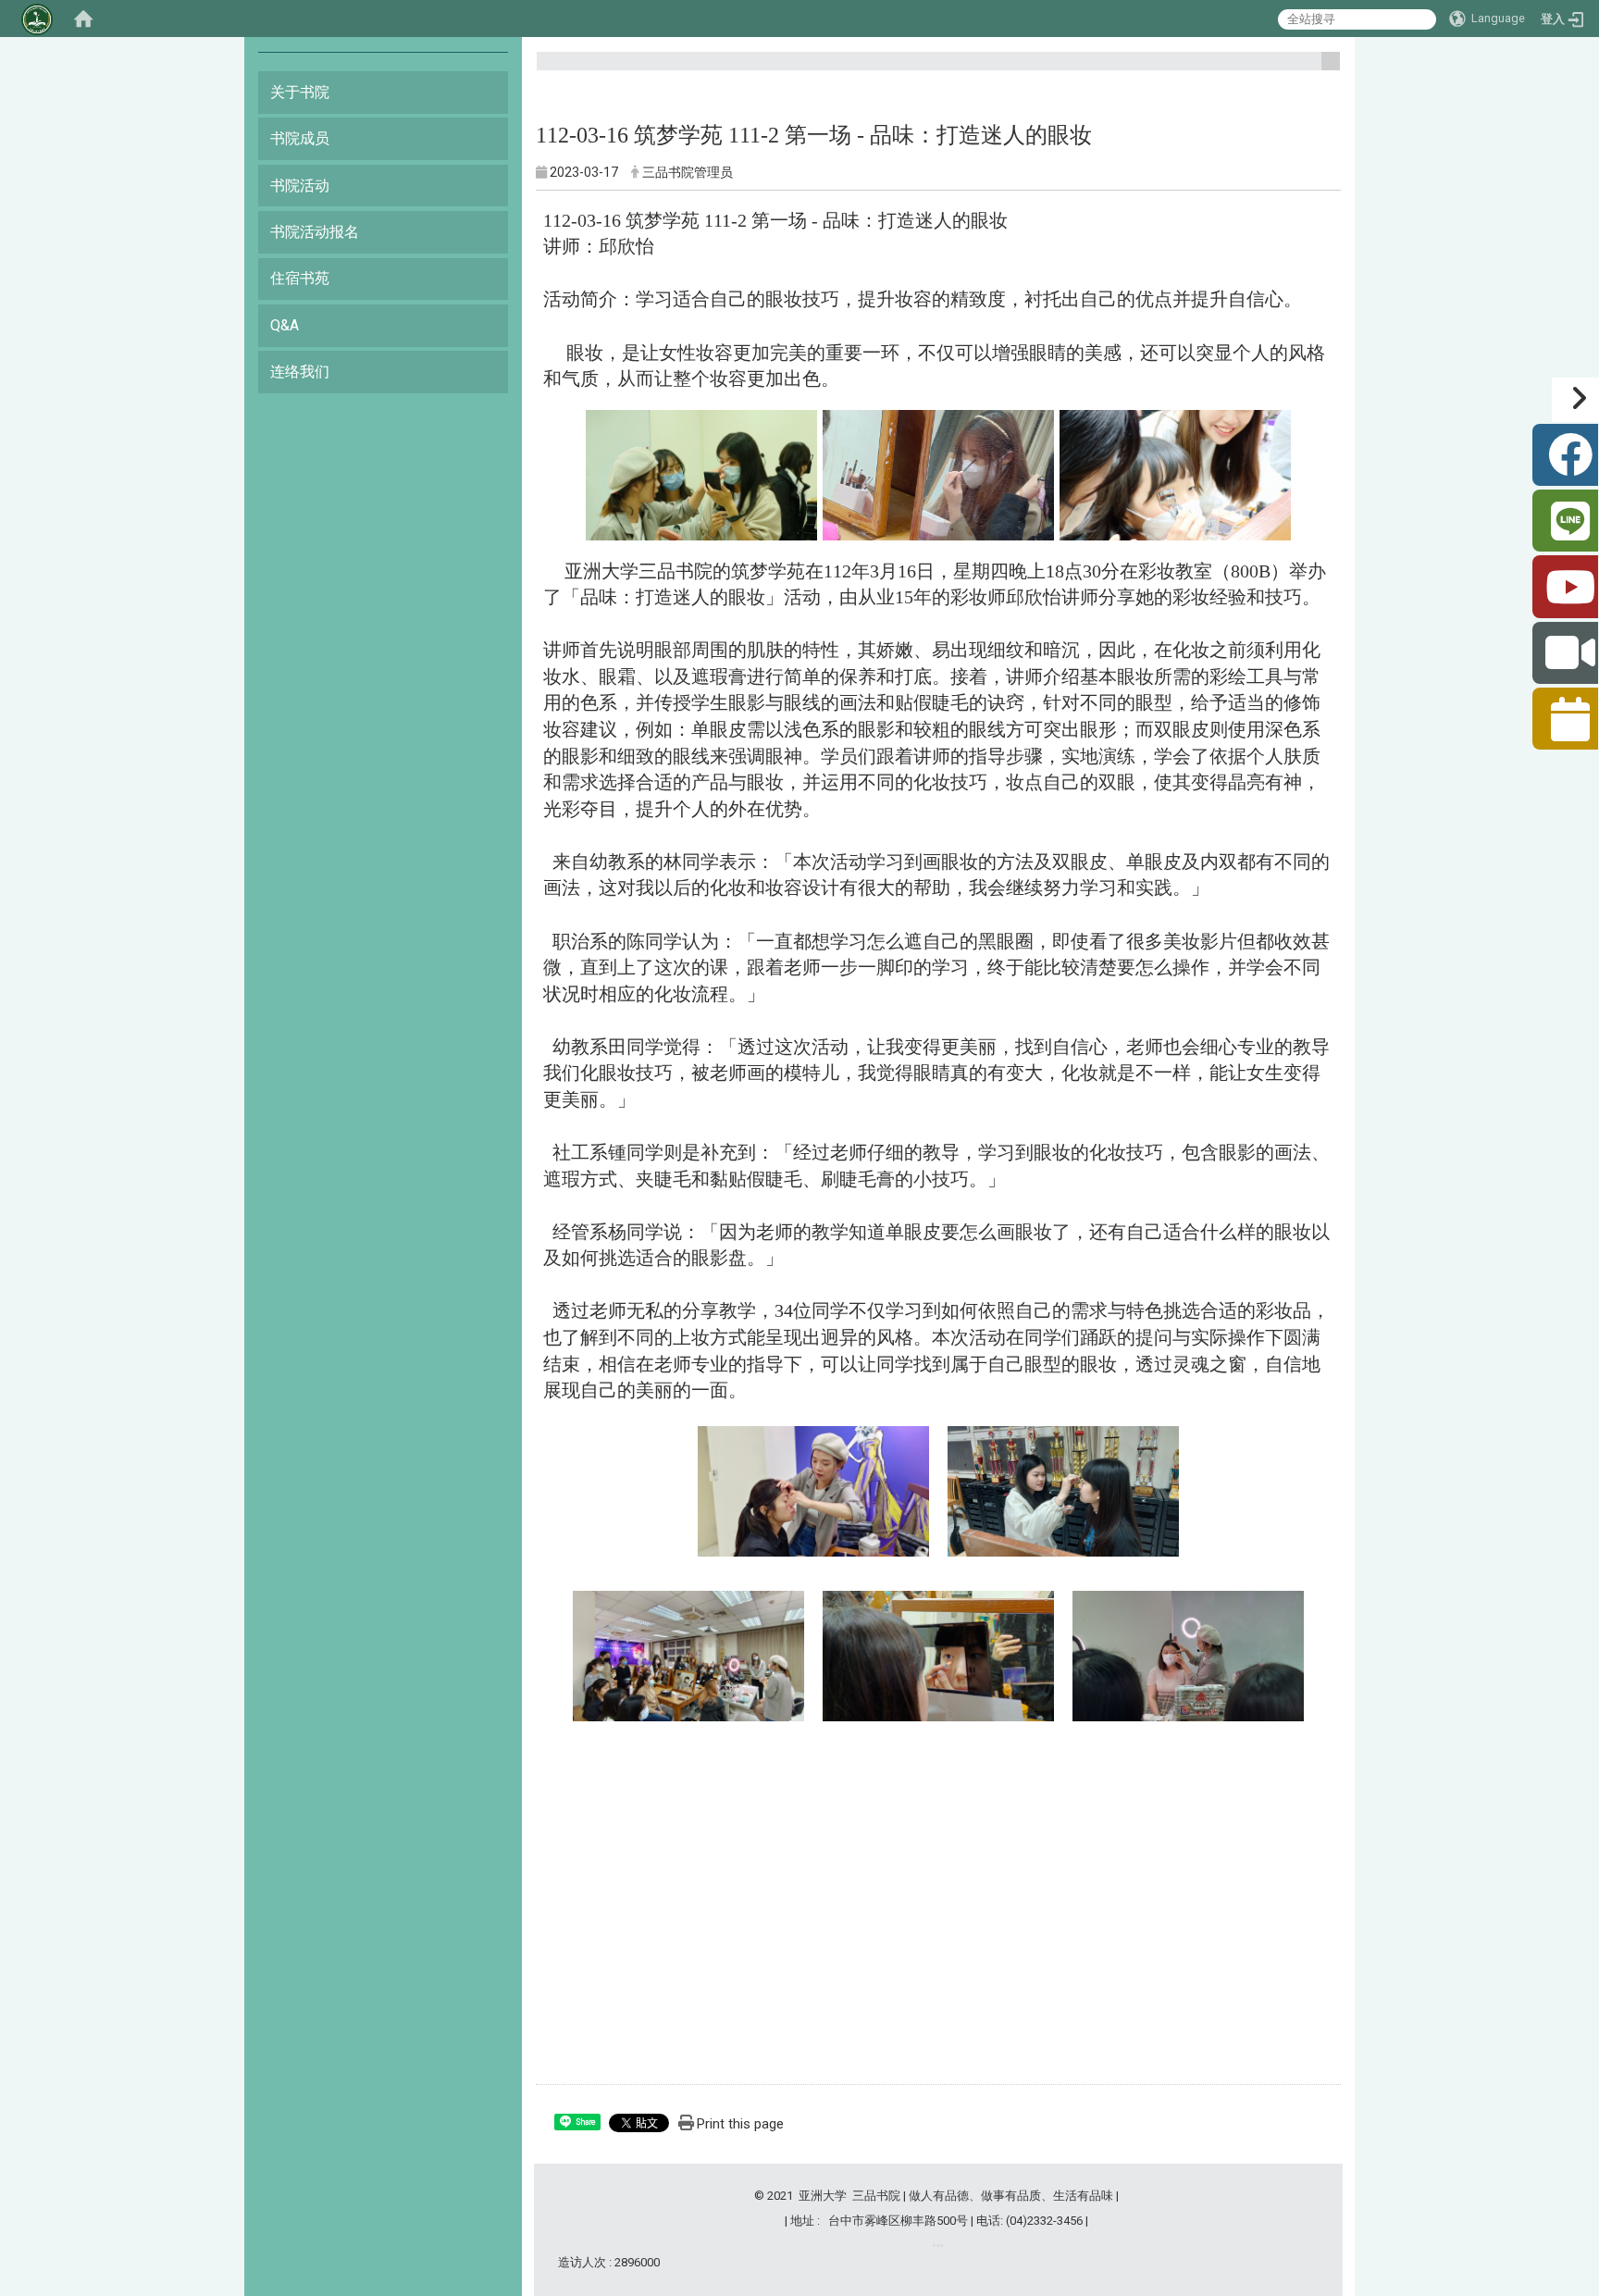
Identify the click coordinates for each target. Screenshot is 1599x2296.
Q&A (285, 325)
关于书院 (300, 92)
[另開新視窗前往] (938, 2246)
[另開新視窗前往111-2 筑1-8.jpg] (1188, 1655)
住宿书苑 (300, 278)
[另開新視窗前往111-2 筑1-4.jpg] (813, 1490)
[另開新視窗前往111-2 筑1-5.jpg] (1063, 1490)
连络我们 (300, 372)
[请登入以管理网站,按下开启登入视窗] (37, 19)
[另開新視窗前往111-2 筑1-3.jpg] (1175, 473)
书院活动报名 (315, 232)
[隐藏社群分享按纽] (1575, 400)
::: (1324, 69)
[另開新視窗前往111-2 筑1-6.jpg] (688, 1655)
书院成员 (300, 138)
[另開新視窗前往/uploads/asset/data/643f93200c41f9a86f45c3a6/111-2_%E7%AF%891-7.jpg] (938, 1652)
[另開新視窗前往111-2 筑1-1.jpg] (701, 473)
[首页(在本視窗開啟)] (83, 19)
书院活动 (300, 186)
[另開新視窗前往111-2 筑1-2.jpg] (938, 473)
